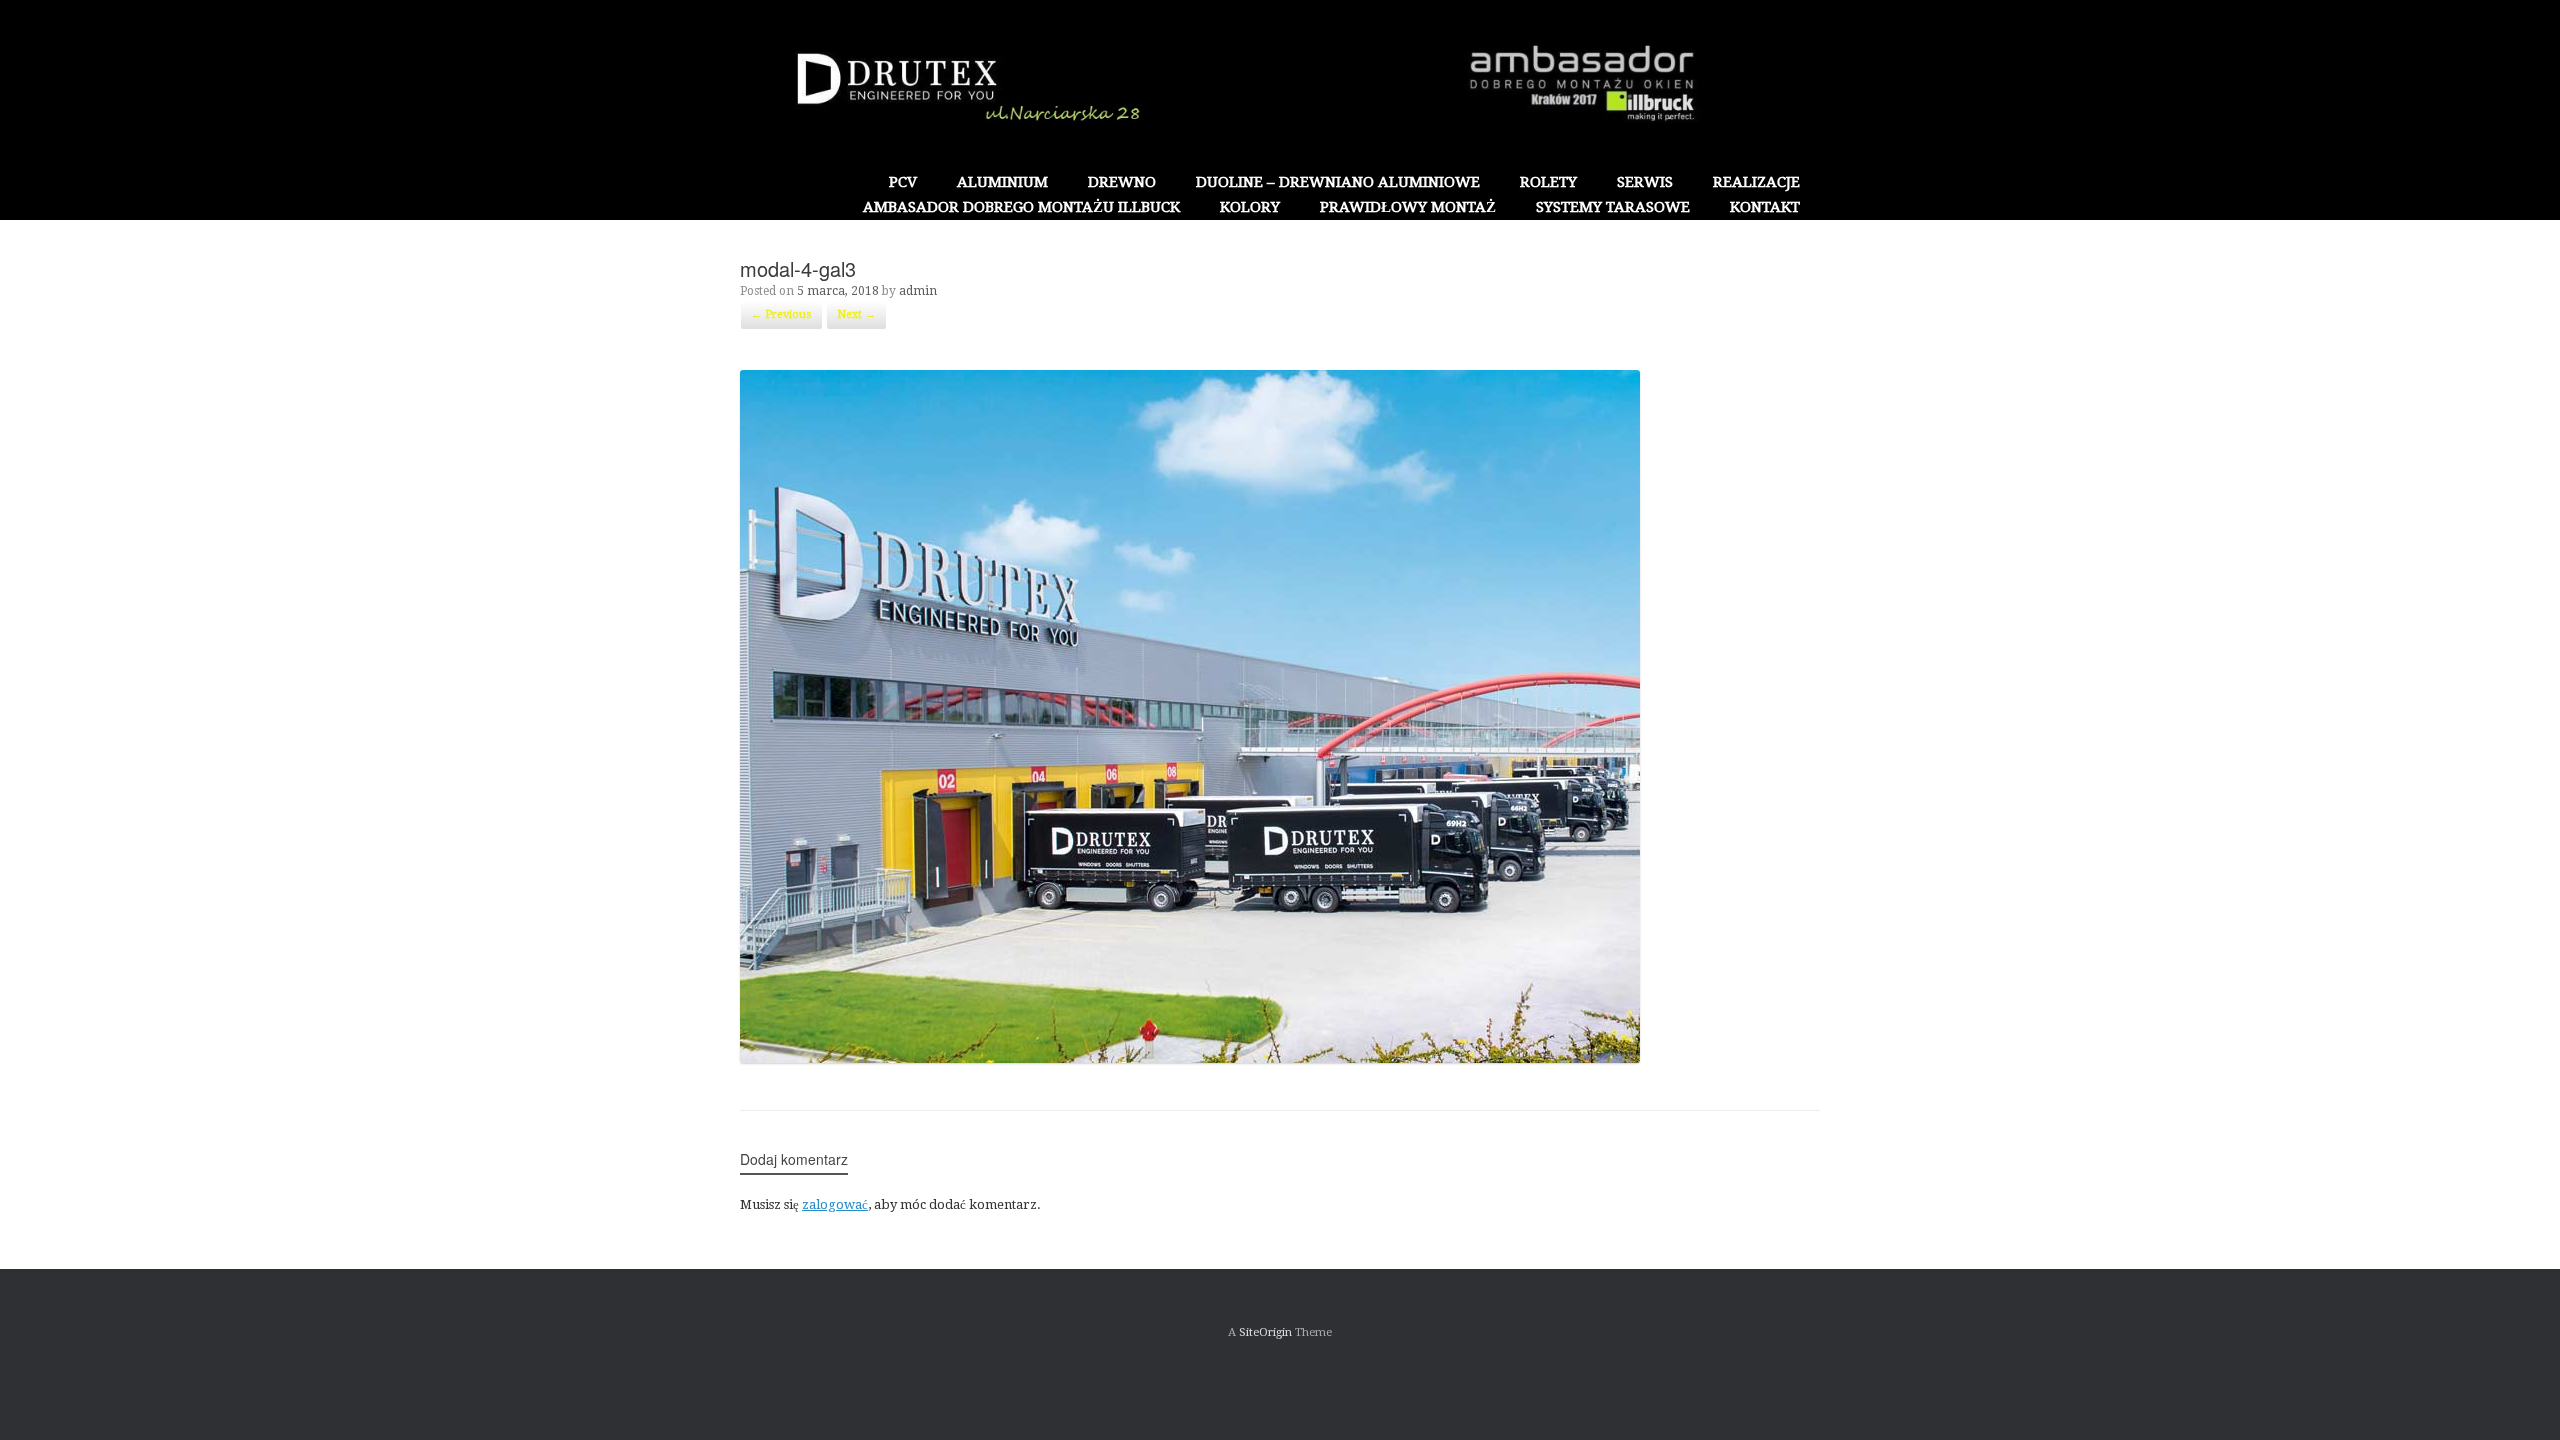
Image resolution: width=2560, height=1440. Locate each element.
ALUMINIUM (1002, 182)
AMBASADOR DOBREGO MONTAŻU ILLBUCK (1021, 207)
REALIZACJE (1756, 182)
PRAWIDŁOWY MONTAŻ (1408, 207)
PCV (903, 182)
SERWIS (1645, 182)
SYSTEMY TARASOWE (1613, 207)
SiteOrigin (1265, 1332)
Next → (856, 314)
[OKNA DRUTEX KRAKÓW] (1280, 85)
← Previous (781, 314)
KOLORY (1250, 207)
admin (918, 291)
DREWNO (1122, 182)
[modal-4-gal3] (1190, 1058)
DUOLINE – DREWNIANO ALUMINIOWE (1338, 182)
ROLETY (1548, 182)
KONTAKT (1765, 207)
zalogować (835, 1204)
